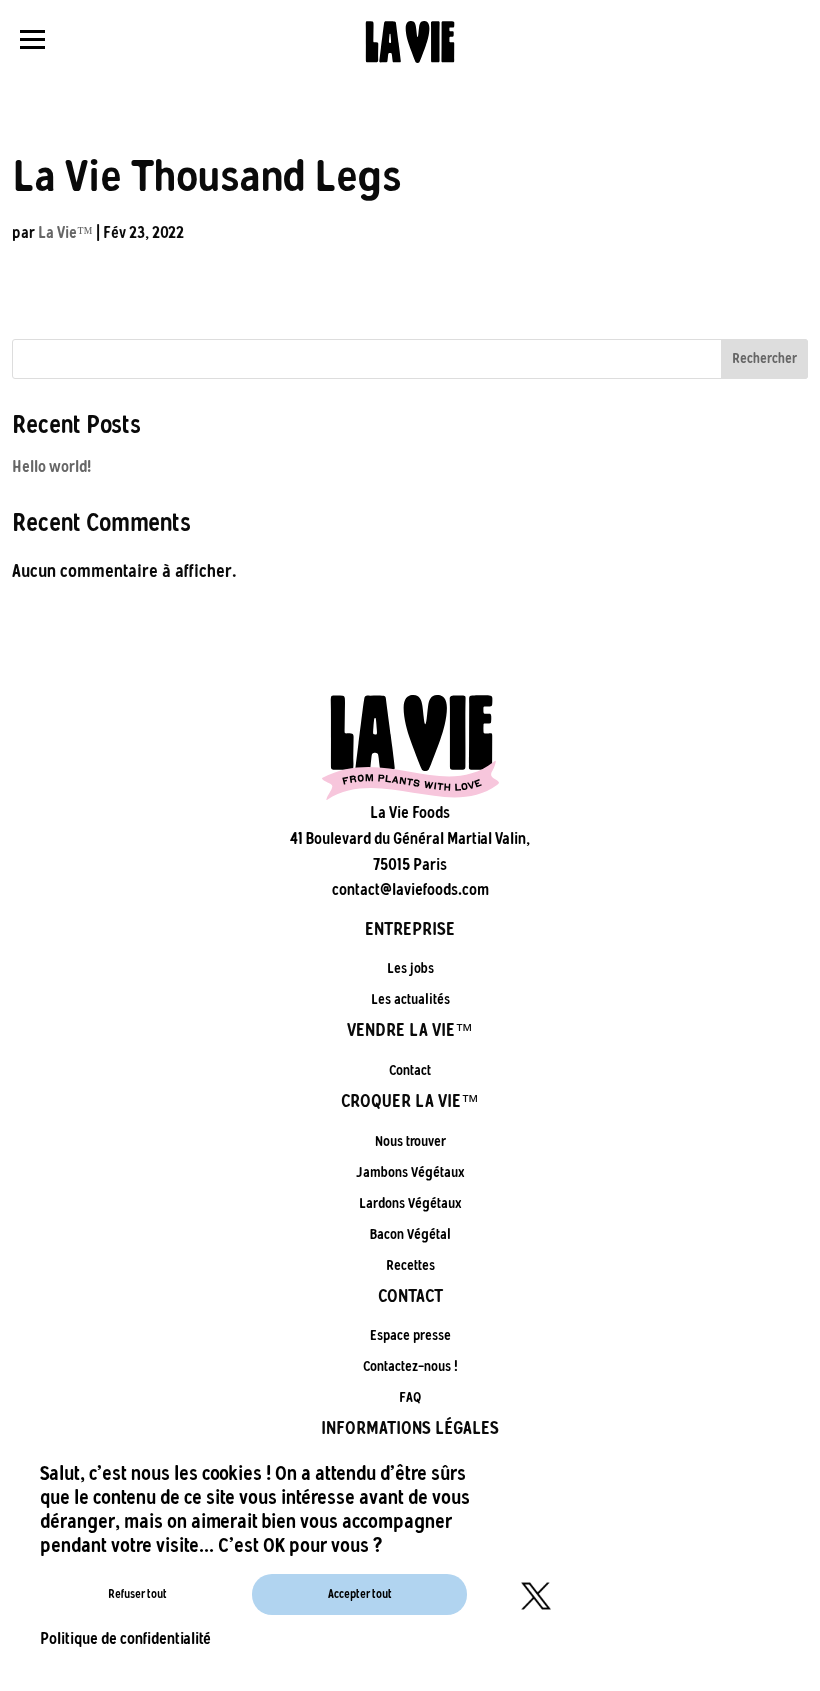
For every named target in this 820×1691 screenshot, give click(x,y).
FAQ (410, 1397)
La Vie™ (65, 232)
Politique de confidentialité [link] (125, 1638)
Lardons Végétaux (410, 1203)
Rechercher (764, 358)
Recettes (410, 1265)
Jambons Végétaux (410, 1172)
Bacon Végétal (410, 1234)
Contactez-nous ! (410, 1366)
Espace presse (410, 1335)
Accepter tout (360, 1594)
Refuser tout (137, 1594)
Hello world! (51, 466)
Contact (410, 1070)
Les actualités (410, 999)
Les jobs (410, 968)
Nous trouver (410, 1141)
